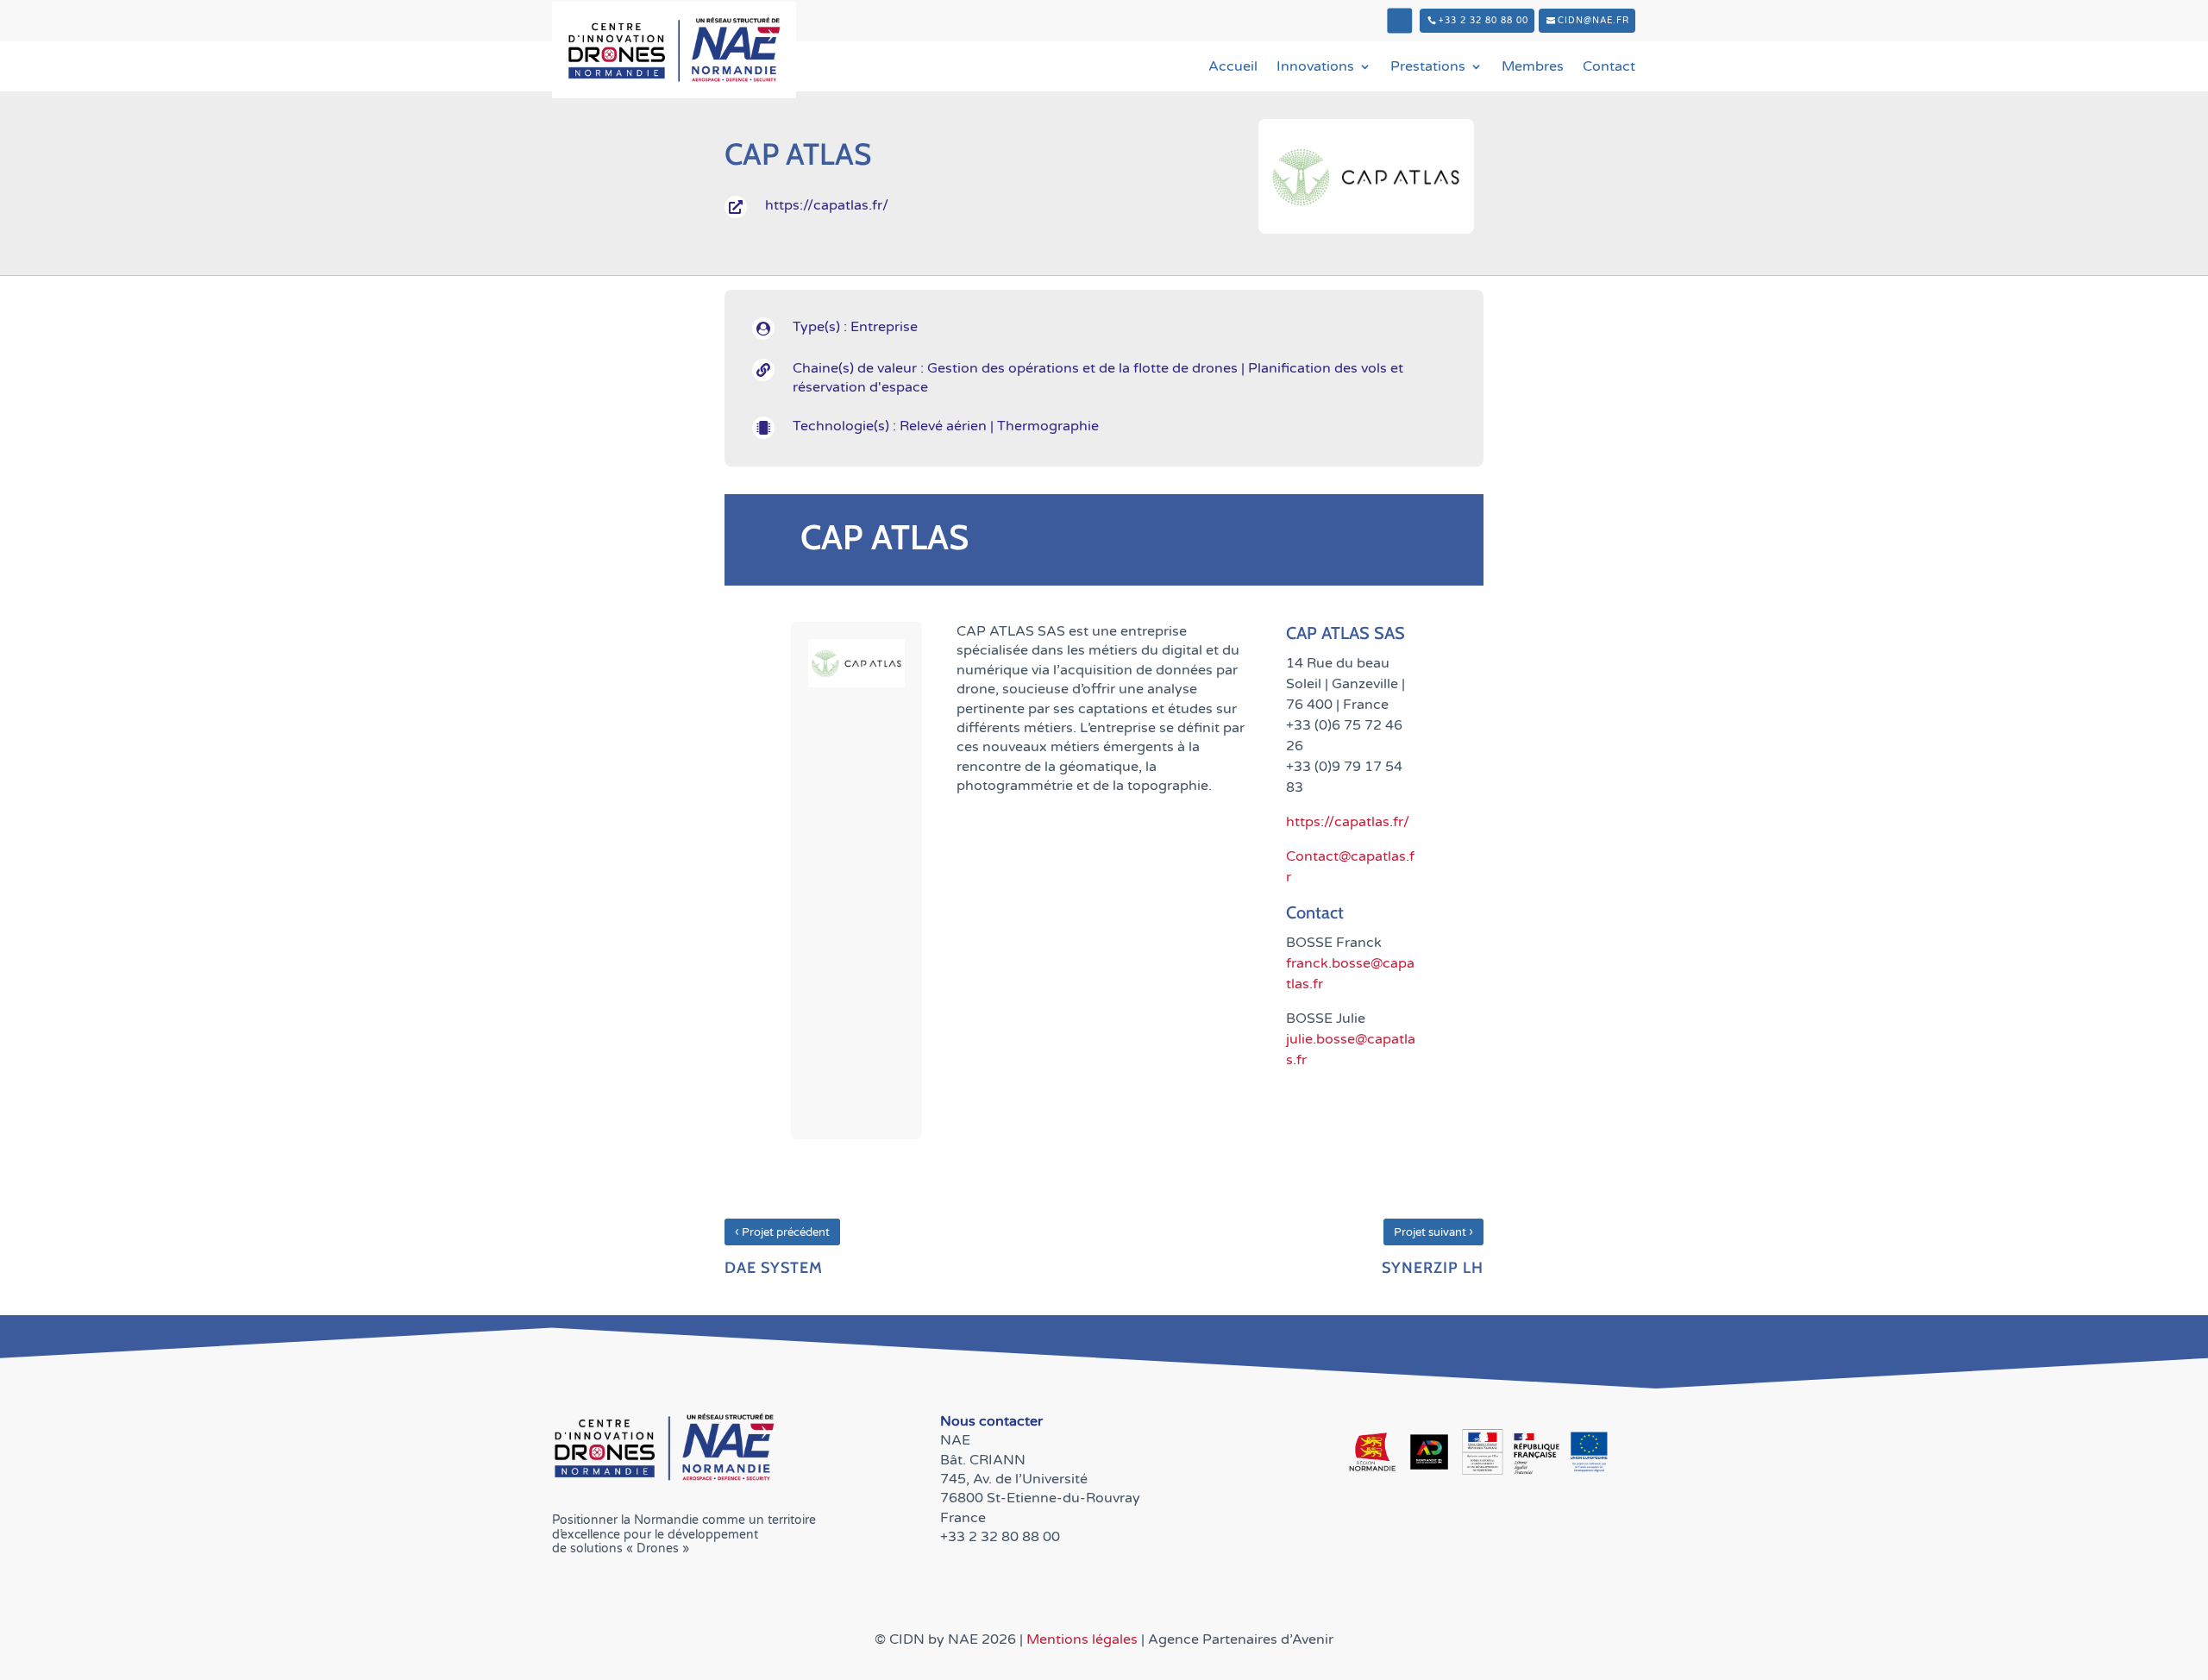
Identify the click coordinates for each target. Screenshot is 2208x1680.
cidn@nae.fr (1593, 21)
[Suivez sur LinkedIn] (1399, 21)
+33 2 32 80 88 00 (1483, 21)
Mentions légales (1084, 1639)
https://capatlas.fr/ (1348, 822)
